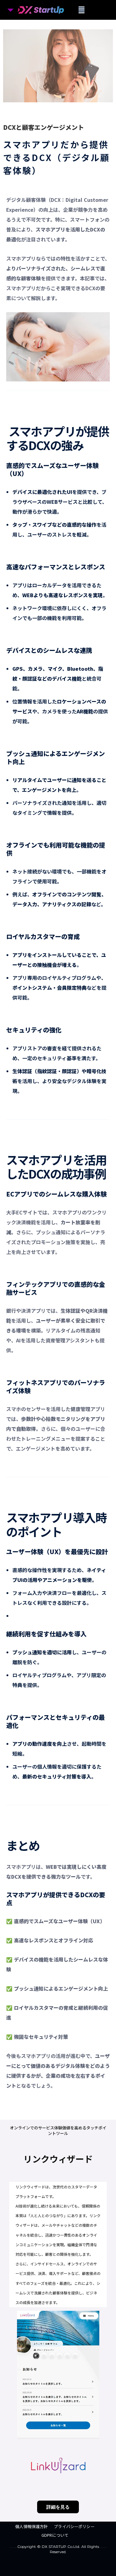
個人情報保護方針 (31, 2527)
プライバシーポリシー (74, 2527)
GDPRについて (55, 2535)
